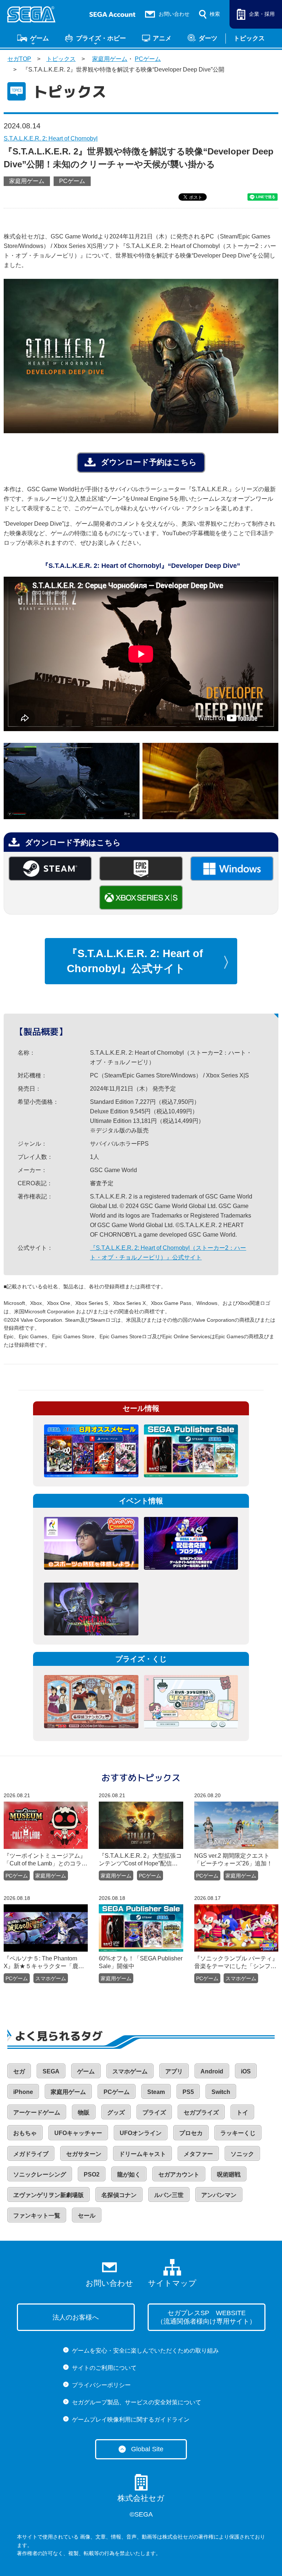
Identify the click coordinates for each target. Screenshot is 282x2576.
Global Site (147, 2449)
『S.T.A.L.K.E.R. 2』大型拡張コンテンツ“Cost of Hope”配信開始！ (140, 1860)
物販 (84, 2112)
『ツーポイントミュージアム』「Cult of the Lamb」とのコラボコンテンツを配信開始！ (46, 1860)
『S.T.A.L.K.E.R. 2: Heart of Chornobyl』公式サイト (135, 961)
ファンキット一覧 (37, 2216)
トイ (242, 2112)
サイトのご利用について (104, 2368)
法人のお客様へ (76, 2317)
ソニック (242, 2154)
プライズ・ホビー (101, 38)
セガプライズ (201, 2112)
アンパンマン (219, 2195)
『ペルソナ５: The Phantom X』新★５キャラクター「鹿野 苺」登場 (44, 1963)
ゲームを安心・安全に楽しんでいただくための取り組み (145, 2351)
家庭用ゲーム (110, 59)
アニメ (162, 38)
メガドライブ (31, 2154)
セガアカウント (179, 2174)
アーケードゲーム (37, 2112)
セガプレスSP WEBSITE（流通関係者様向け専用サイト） (206, 2317)
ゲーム (39, 38)
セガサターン (84, 2154)
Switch (221, 2092)
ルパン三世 (169, 2195)
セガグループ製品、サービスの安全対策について (137, 2402)
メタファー (198, 2154)
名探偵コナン (119, 2195)
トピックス (249, 38)
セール (87, 2216)
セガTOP (19, 59)
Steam (156, 2092)
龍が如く (129, 2174)
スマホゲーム (51, 1978)
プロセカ (191, 2133)
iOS (246, 2071)
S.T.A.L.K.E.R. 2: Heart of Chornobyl (51, 138)
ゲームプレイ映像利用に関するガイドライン (131, 2420)
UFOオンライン (141, 2133)
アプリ (174, 2071)
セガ (19, 2071)
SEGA (51, 2071)
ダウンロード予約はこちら (149, 462)
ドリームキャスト (142, 2154)
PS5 (188, 2092)
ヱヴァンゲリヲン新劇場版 (48, 2195)
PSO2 (92, 2174)
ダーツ (208, 38)
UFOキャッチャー (78, 2133)
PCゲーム (148, 59)
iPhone (23, 2092)
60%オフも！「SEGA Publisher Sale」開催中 (141, 1962)
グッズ (116, 2112)
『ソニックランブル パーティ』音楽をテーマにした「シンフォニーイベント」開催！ (236, 1963)
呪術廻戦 (229, 2174)
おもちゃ (25, 2133)
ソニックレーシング (40, 2174)
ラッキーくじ (238, 2133)
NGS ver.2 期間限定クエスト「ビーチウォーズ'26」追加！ (233, 1860)
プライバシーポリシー (101, 2385)
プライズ (154, 2112)
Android (212, 2071)
